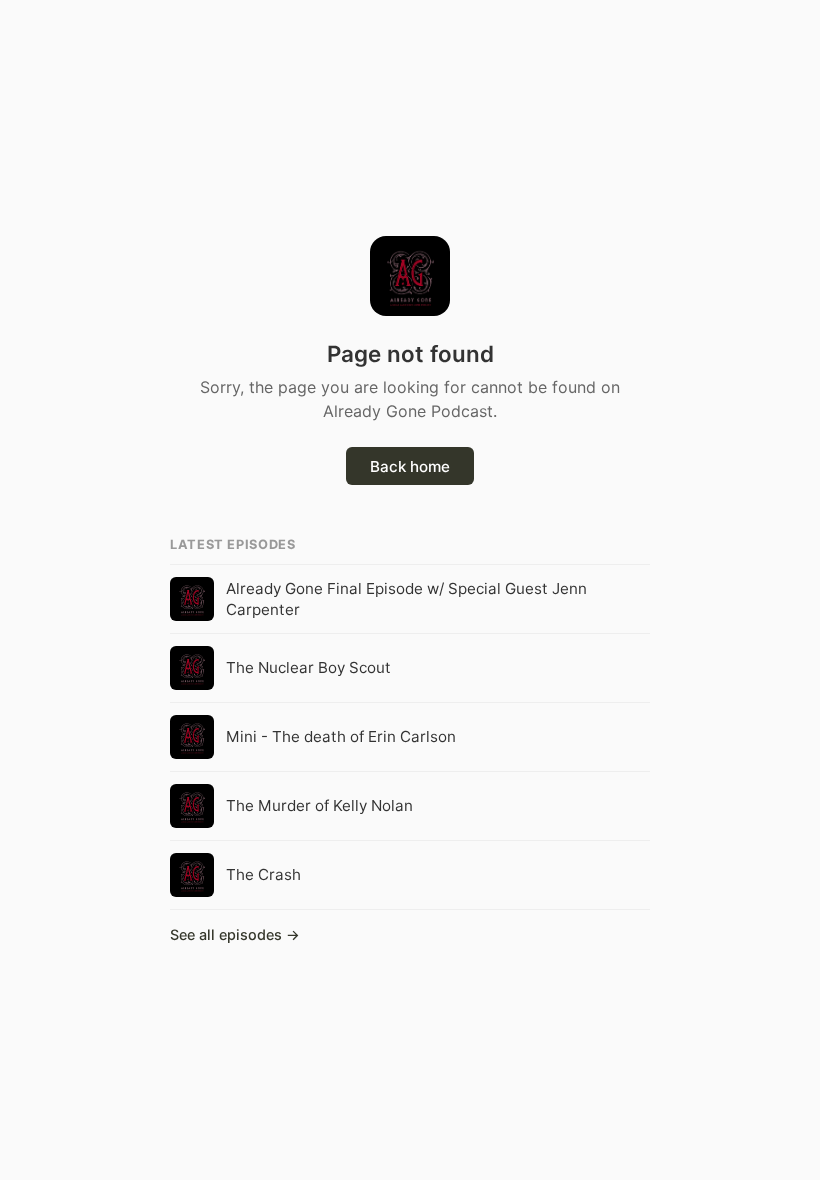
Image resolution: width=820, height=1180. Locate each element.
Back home (410, 466)
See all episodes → (235, 934)
